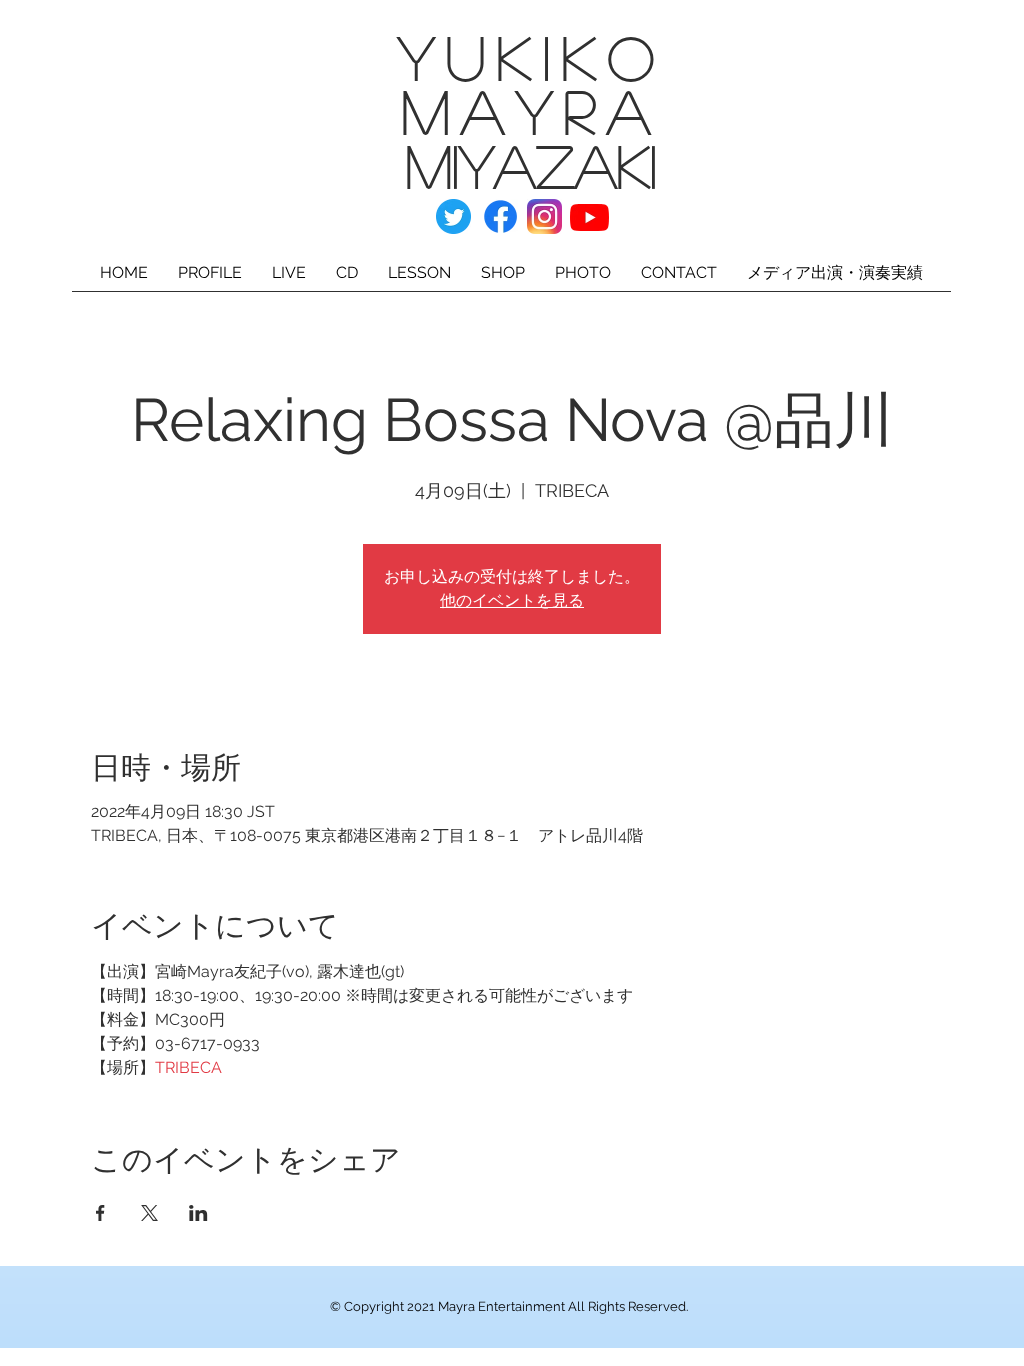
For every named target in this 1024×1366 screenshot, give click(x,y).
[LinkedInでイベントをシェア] (198, 1213)
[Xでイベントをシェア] (149, 1213)
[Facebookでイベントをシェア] (100, 1213)
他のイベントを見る (512, 600)
